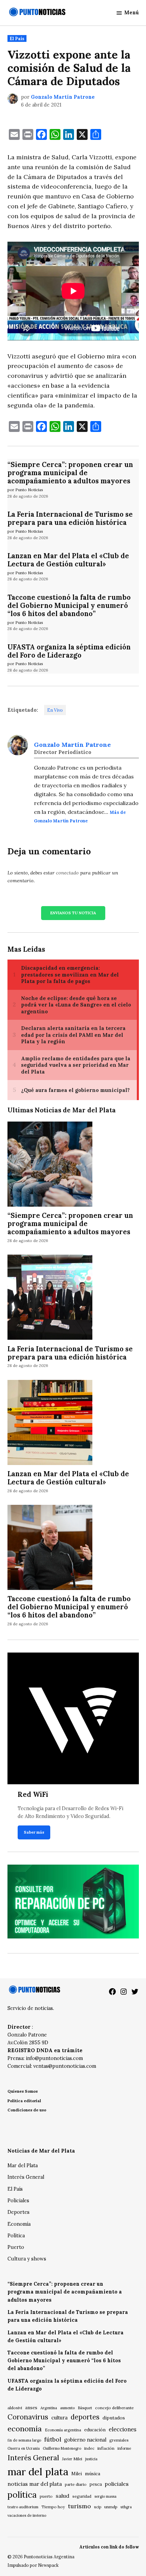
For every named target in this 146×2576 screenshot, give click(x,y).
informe (124, 2448)
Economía (19, 2224)
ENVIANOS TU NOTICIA (73, 913)
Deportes (19, 2212)
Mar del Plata (23, 2166)
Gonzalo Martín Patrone (63, 97)
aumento (67, 2408)
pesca (96, 2484)
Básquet (85, 2408)
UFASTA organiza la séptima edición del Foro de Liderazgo (69, 651)
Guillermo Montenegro (62, 2448)
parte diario (76, 2484)
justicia (91, 2459)
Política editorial (24, 2101)
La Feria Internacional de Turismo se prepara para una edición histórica (70, 518)
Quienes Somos (23, 2091)
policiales (117, 2484)
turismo (79, 2506)
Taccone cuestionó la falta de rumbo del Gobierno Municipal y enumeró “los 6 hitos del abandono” (69, 606)
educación (95, 2430)
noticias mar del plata (35, 2484)
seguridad (82, 2496)
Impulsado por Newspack (33, 2565)
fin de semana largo (24, 2440)
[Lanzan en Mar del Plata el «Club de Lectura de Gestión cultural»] (50, 1423)
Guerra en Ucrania (24, 2448)
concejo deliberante (114, 2408)
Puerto (16, 2247)
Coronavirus (28, 2417)
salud (62, 2496)
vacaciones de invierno (27, 2515)
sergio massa (105, 2496)
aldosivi (15, 2408)
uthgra (126, 2507)
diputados (114, 2418)
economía (25, 2429)
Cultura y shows (27, 2259)
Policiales (18, 2201)
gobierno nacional (85, 2440)
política (22, 2495)
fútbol (53, 2439)
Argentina (49, 2408)
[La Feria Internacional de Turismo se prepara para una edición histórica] (50, 1298)
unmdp (111, 2507)
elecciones (123, 2429)
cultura (59, 2418)
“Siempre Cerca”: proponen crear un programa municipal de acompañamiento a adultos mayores (70, 473)
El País (17, 38)
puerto (46, 2496)
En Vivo (55, 710)
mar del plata (38, 2472)
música (93, 2474)
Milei (77, 2474)
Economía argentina (63, 2430)
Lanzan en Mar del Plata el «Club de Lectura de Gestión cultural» (68, 560)
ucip (98, 2507)
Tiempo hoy (53, 2507)
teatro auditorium (23, 2507)
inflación (106, 2448)
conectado (67, 873)
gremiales (119, 2440)
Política (16, 2236)
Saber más (34, 1832)
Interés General (26, 2177)
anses (31, 2408)
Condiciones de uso (27, 2110)
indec (89, 2448)
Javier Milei (72, 2459)
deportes (85, 2417)
